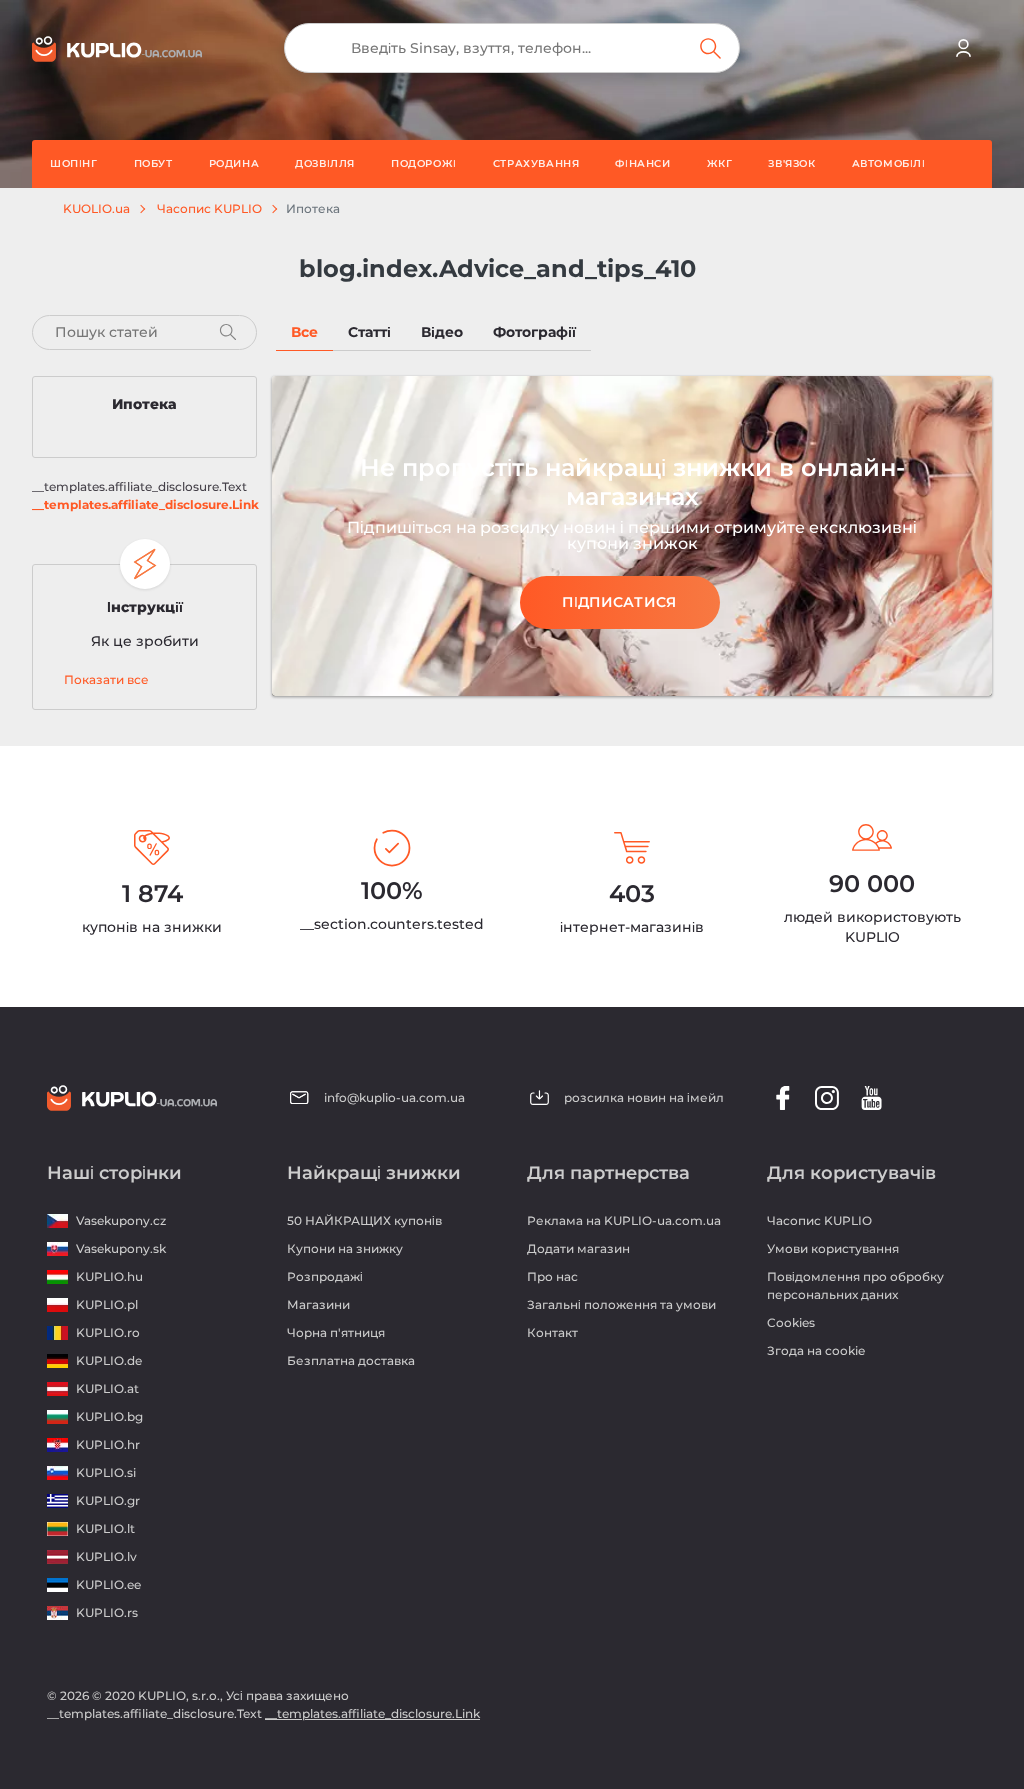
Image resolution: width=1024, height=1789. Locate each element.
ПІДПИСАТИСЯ (619, 602)
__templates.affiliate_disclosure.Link (145, 504)
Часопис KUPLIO (209, 209)
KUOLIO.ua (96, 209)
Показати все (106, 679)
